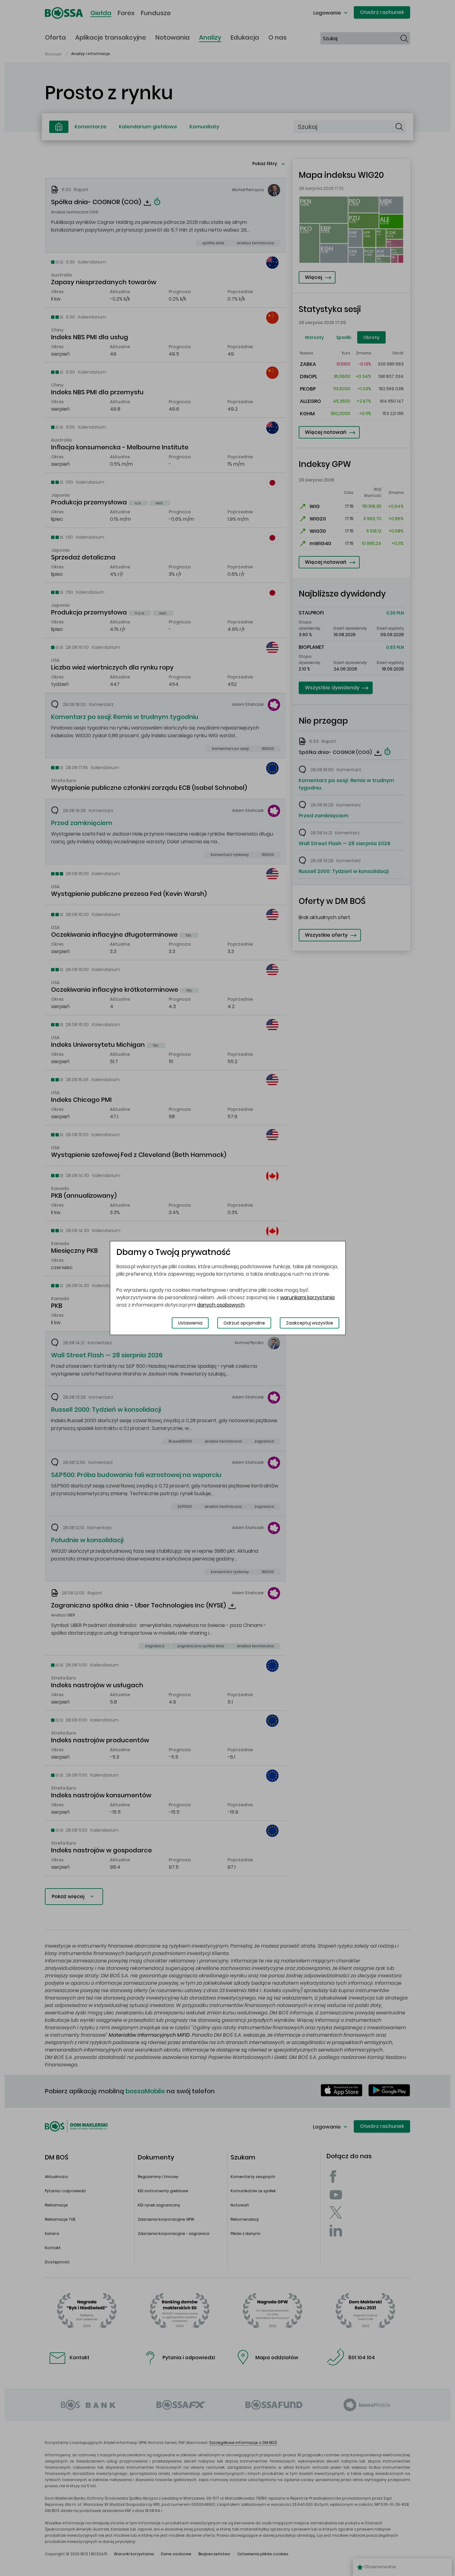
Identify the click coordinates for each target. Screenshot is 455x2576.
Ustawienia (190, 1323)
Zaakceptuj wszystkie (310, 1323)
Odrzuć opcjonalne (244, 1323)
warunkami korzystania (307, 1297)
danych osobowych (221, 1305)
